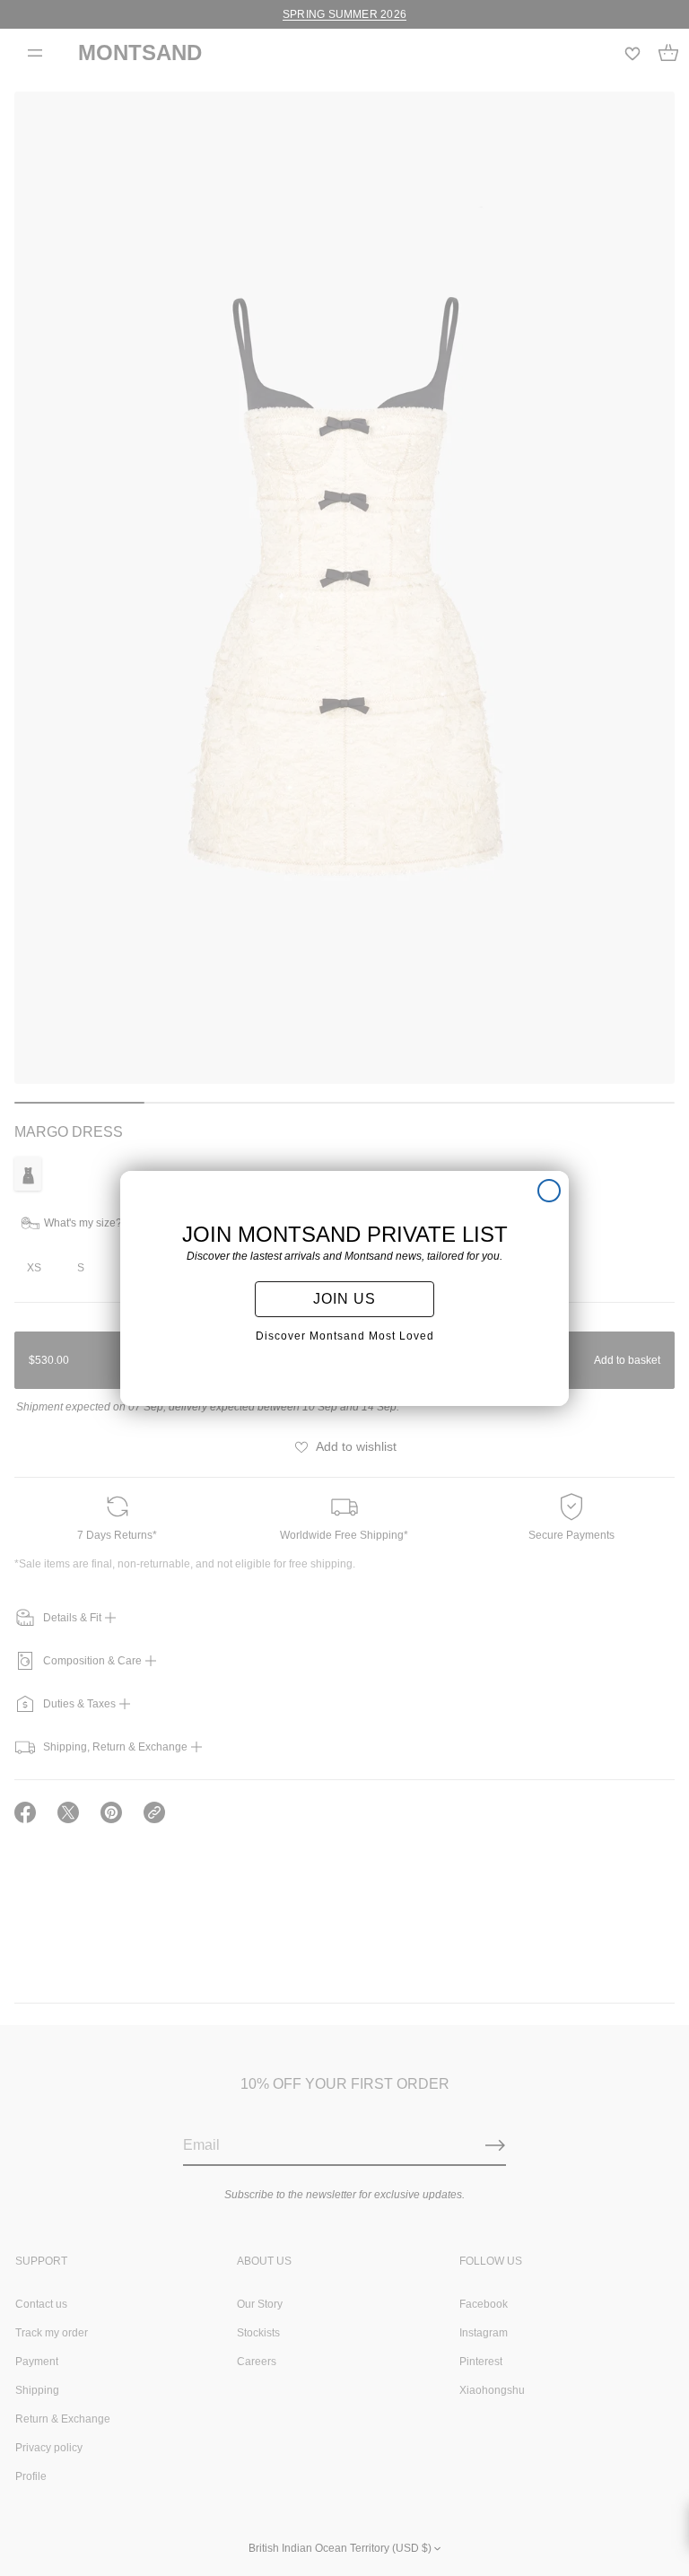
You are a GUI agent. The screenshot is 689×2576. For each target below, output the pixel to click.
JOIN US (344, 1299)
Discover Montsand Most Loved (345, 1336)
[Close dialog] (549, 1191)
